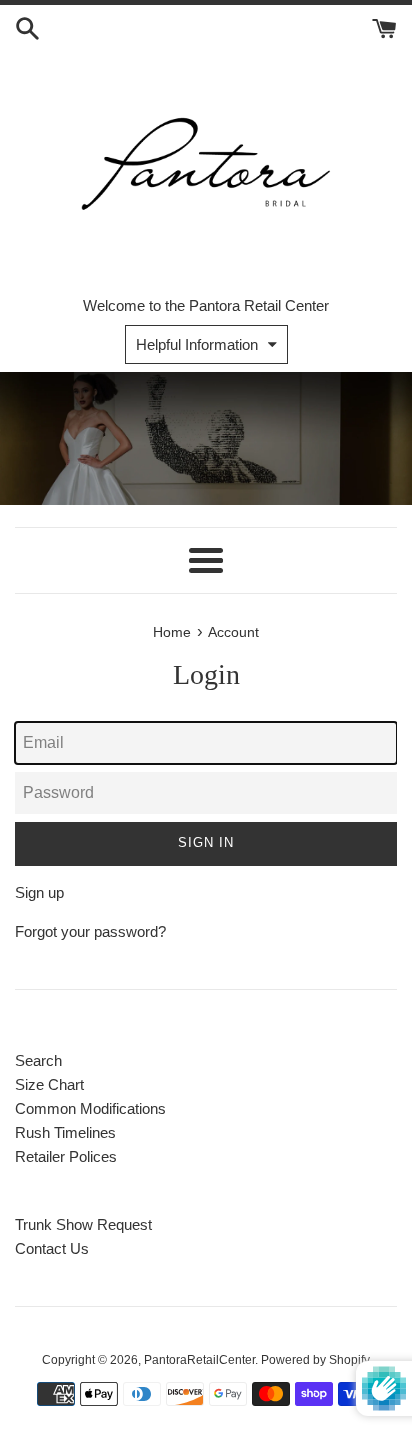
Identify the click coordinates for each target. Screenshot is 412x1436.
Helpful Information (197, 344)
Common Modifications (90, 1108)
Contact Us (52, 1248)
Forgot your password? (90, 931)
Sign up (39, 892)
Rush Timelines (65, 1132)
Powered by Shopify (315, 1360)
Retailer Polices (66, 1156)
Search (38, 1060)
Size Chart (49, 1084)
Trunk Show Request (83, 1224)
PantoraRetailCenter (199, 1360)
